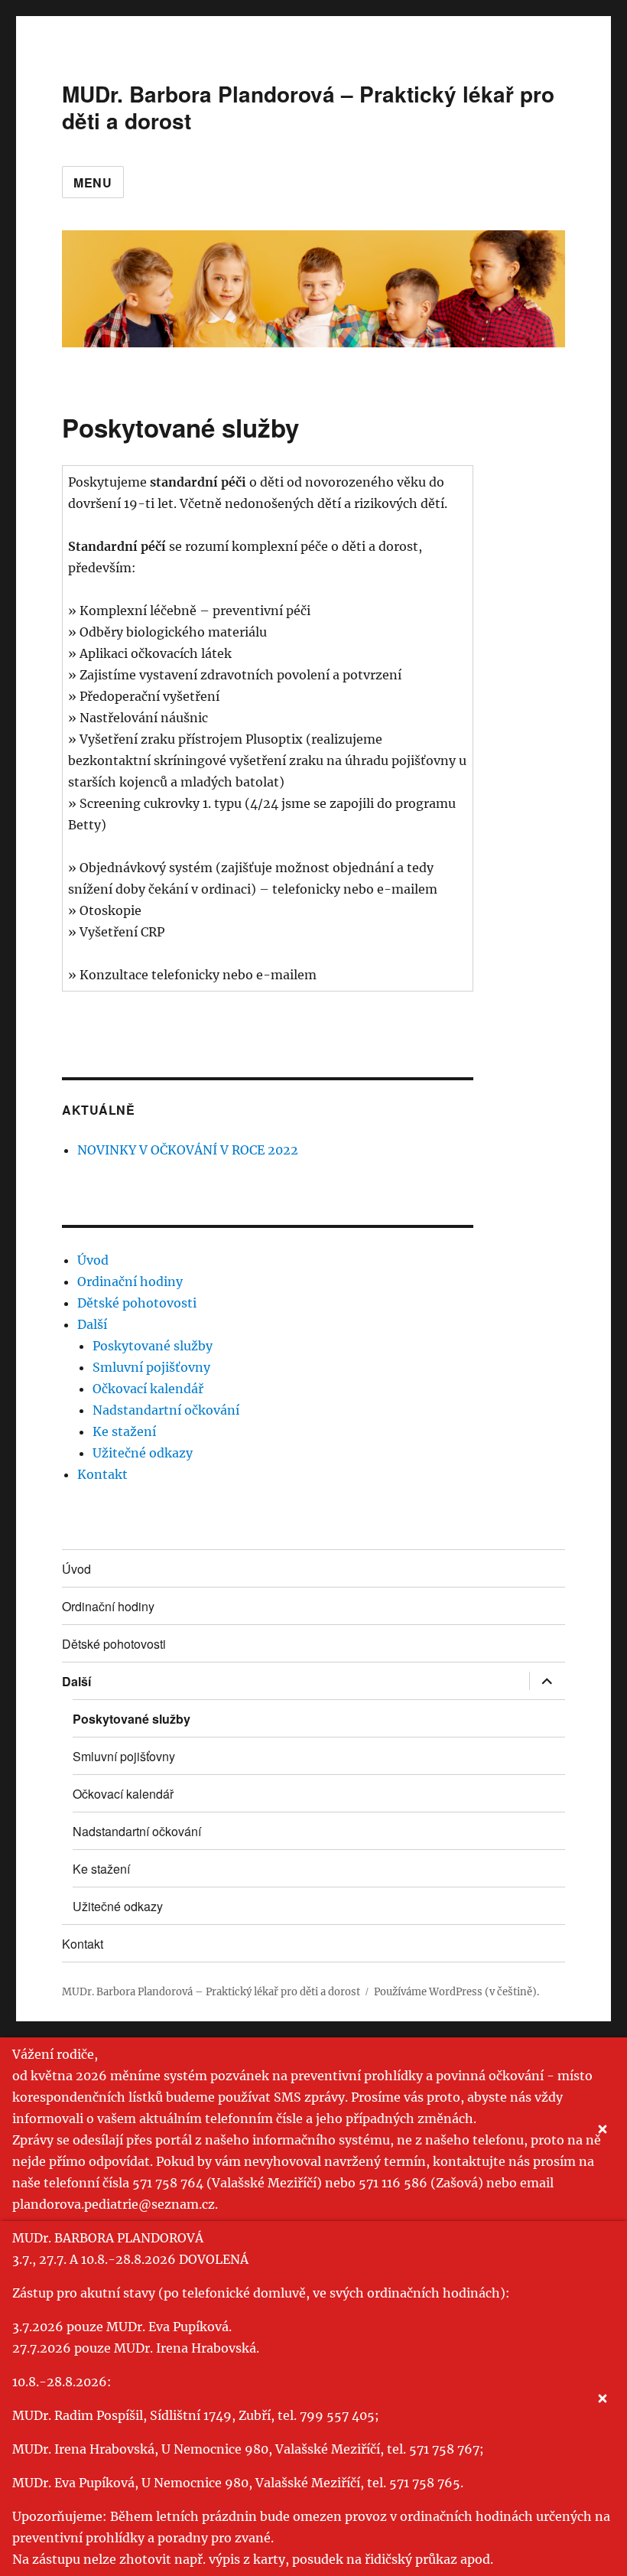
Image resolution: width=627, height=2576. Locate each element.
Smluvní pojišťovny (151, 1367)
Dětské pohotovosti (137, 1303)
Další (92, 1324)
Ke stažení (124, 1431)
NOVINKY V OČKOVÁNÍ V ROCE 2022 (188, 1150)
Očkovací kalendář (148, 1389)
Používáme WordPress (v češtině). (456, 1992)
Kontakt (102, 1474)
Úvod (93, 1260)
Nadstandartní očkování (166, 1410)
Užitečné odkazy (143, 1453)
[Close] (603, 2129)
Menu (93, 182)
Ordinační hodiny (130, 1281)
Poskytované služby (153, 1346)
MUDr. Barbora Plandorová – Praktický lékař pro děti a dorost (308, 107)
